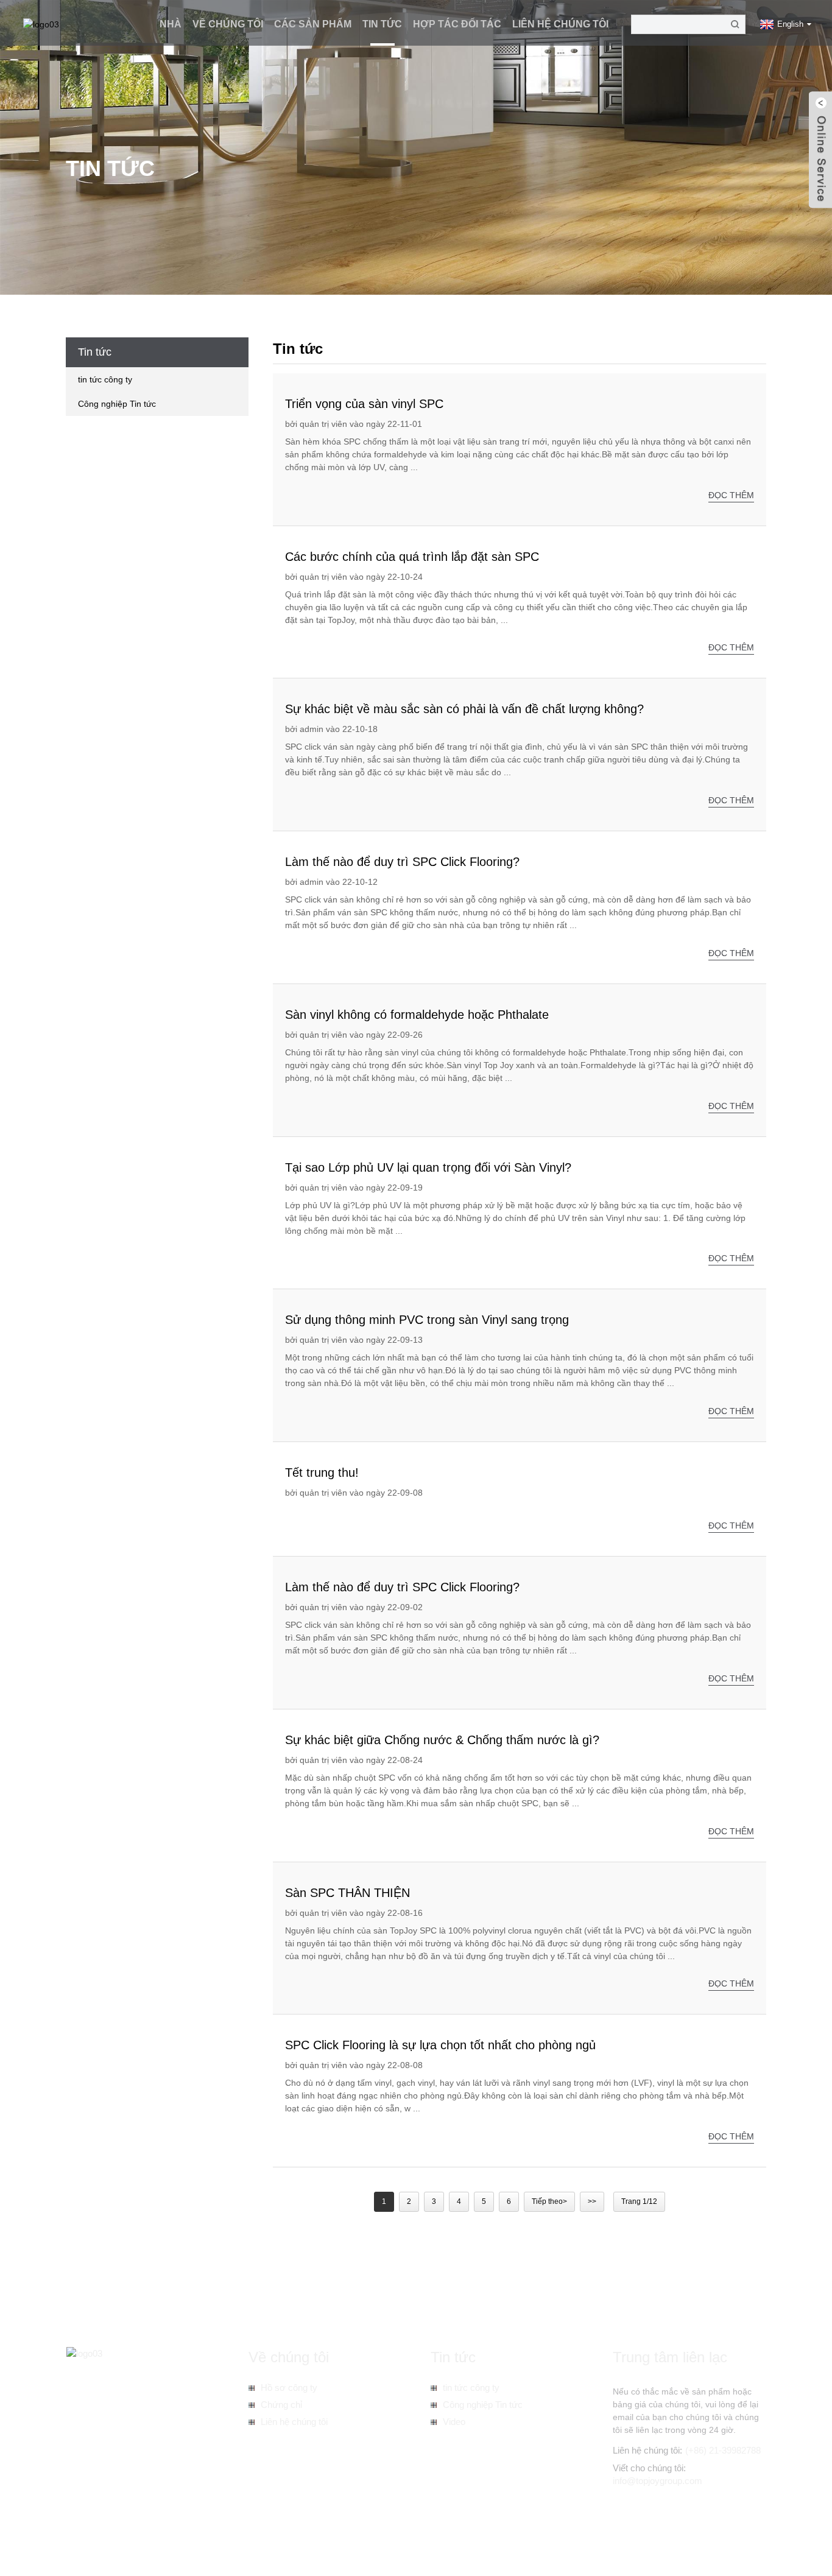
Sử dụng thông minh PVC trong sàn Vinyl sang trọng (427, 1320)
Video (454, 2422)
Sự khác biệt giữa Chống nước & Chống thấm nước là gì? (442, 1740)
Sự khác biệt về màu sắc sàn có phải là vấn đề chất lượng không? (464, 709)
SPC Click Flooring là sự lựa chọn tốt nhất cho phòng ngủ (440, 2045)
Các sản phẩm (313, 24)
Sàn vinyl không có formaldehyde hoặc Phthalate (417, 1015)
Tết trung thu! (322, 1473)
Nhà (171, 24)
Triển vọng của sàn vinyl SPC (364, 404)
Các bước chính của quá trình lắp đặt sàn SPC (412, 557)
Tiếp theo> (549, 2201)
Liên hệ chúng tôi (560, 24)
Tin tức (382, 24)
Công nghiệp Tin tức (117, 404)
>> (592, 2201)
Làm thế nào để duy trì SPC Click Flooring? (402, 862)
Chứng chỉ (281, 2405)
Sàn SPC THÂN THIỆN (347, 1893)
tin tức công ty (105, 379)
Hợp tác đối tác (457, 24)
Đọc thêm (731, 495)
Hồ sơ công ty (289, 2388)
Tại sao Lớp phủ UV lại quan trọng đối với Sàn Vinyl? (428, 1167)
